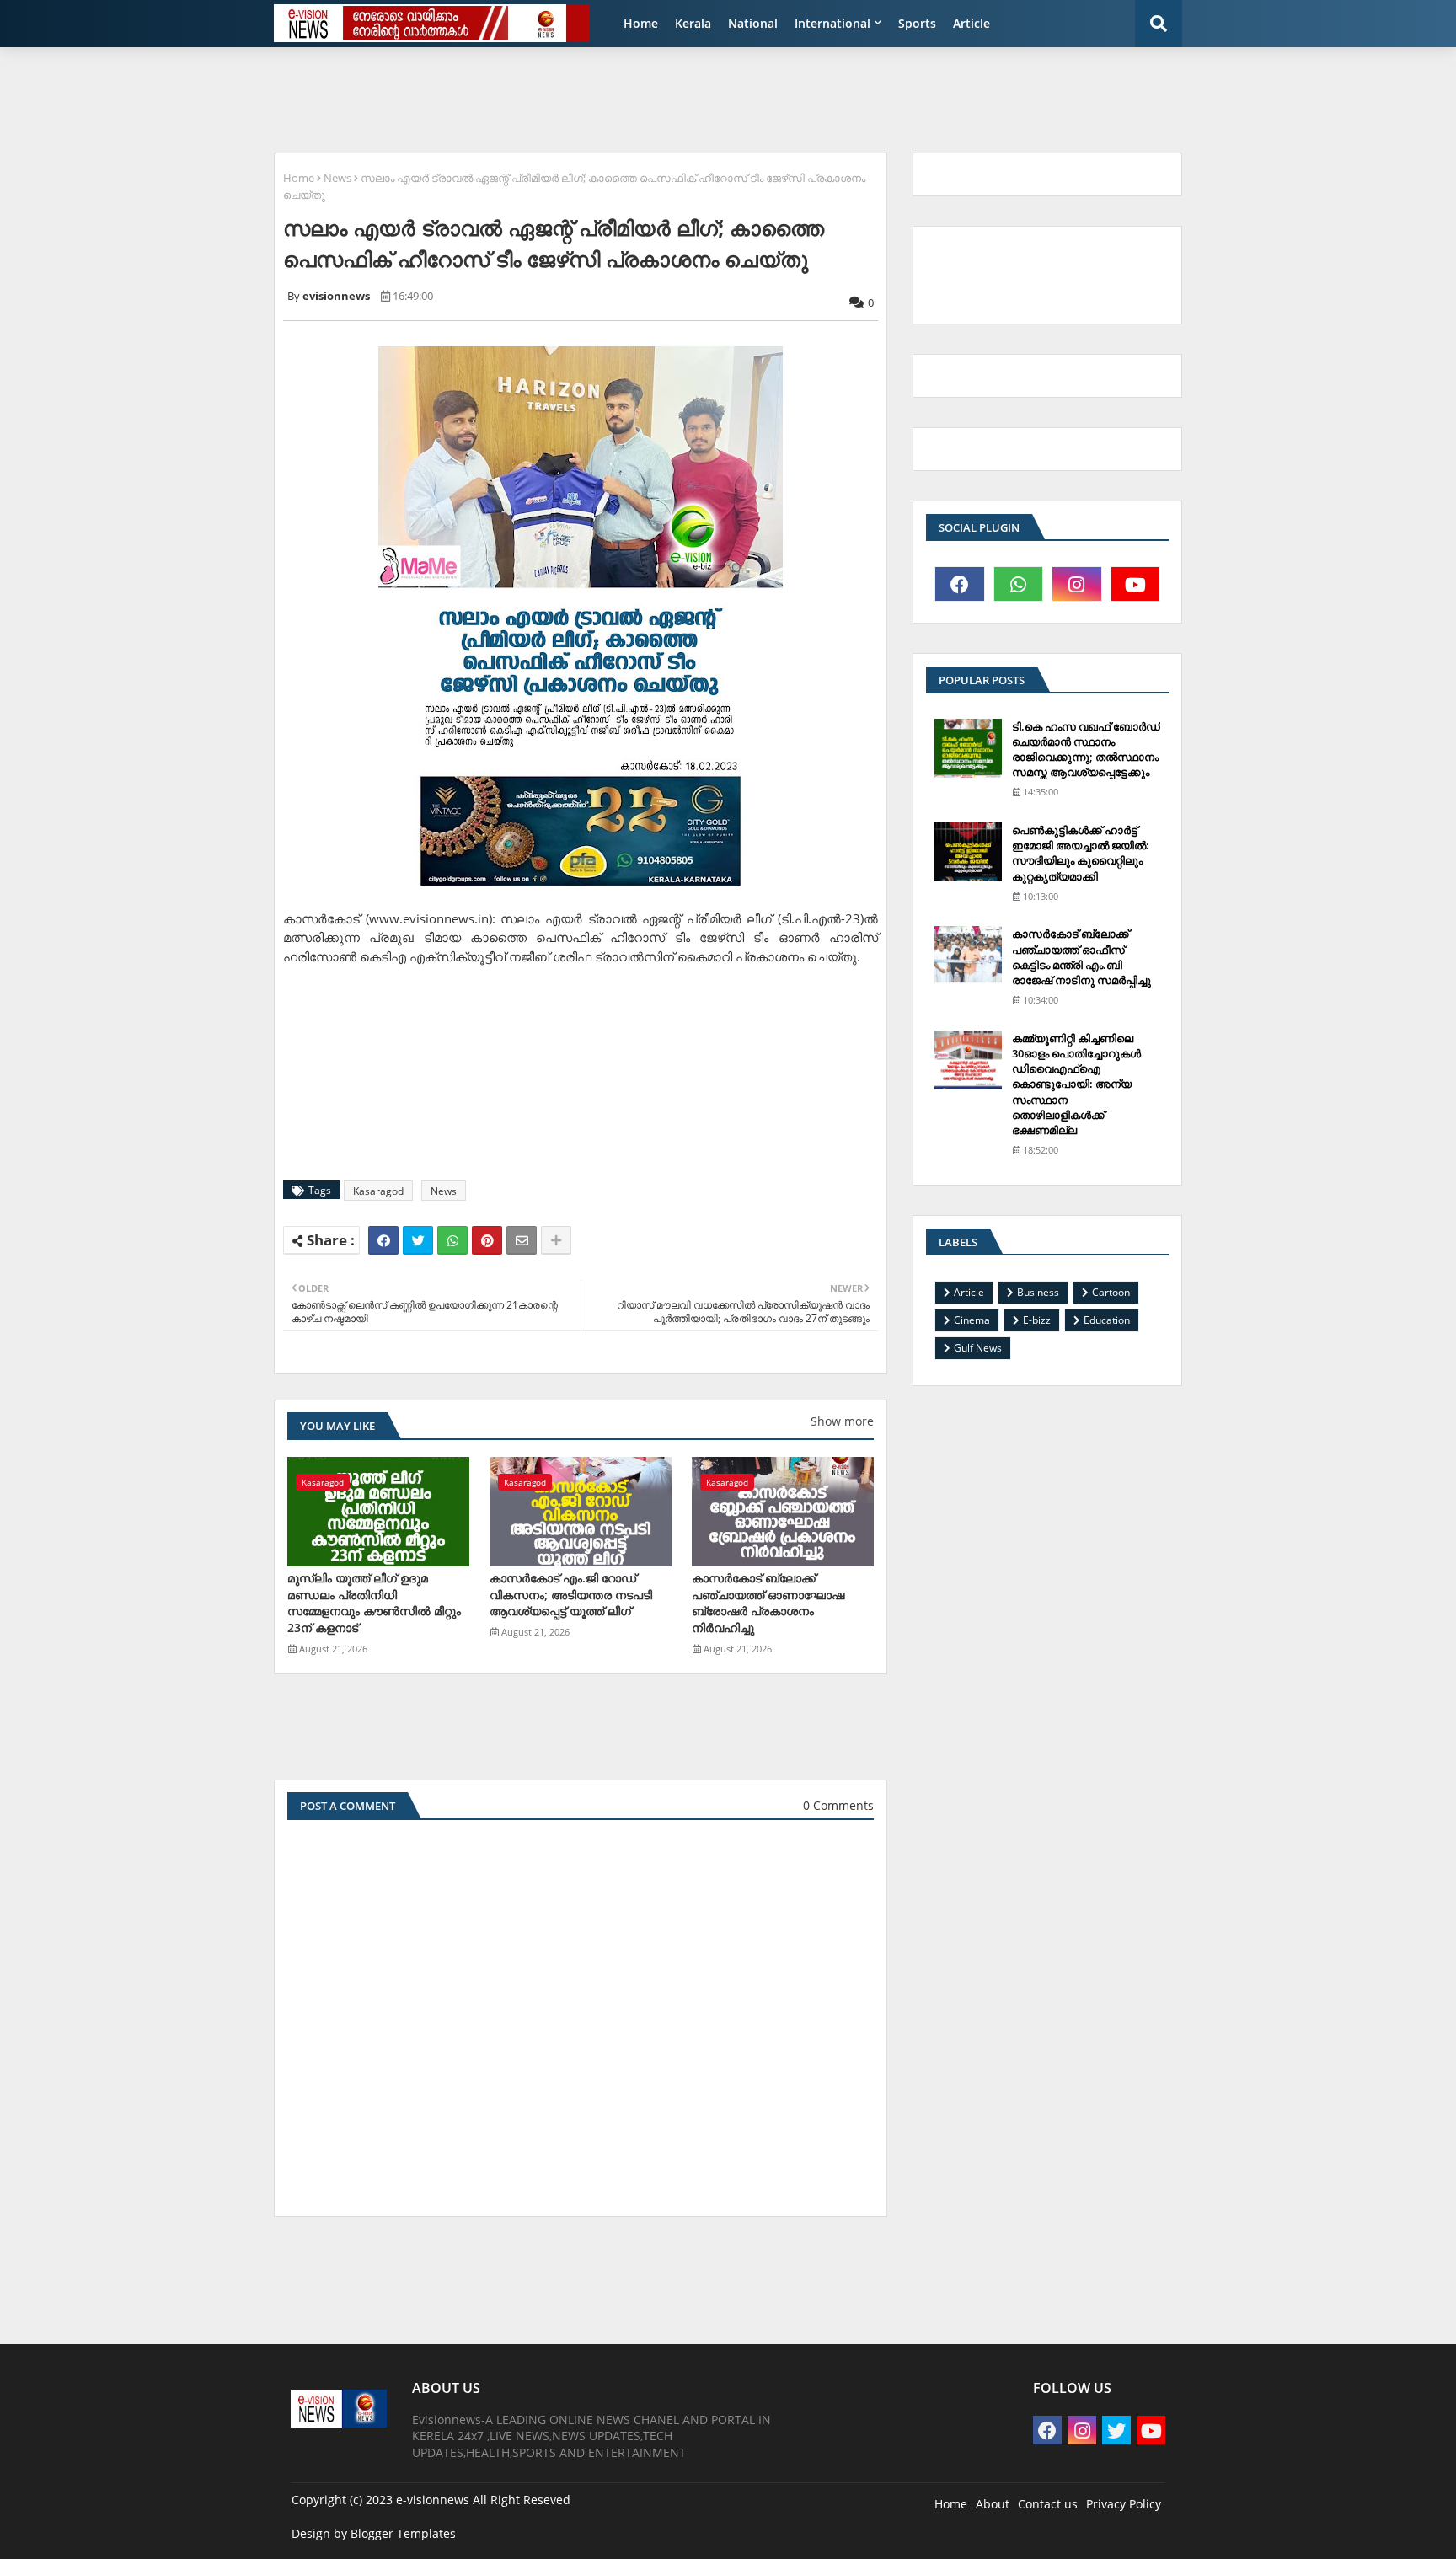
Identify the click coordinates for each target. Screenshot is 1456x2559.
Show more (842, 1421)
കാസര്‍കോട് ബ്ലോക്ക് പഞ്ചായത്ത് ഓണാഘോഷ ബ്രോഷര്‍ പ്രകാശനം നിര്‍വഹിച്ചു (768, 1603)
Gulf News (978, 1348)
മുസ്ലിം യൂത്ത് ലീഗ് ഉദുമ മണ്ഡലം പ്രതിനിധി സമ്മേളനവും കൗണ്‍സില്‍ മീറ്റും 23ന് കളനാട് (374, 1603)
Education (1107, 1320)
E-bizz (1037, 1320)
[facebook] (960, 584)
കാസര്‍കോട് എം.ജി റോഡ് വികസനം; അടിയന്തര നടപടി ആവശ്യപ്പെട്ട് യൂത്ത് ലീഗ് (571, 1594)
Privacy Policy (1124, 2504)
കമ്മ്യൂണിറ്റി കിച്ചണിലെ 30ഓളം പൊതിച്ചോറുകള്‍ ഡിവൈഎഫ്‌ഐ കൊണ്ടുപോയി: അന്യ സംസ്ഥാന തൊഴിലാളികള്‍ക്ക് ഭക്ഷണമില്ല (1076, 1084)
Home (641, 23)
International (832, 23)
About (993, 2504)
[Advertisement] (673, 98)
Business (1038, 1292)
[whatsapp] (1019, 584)
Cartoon (1111, 1292)
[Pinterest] (487, 1240)
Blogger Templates (403, 2533)
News (337, 178)
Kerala (693, 23)
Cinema (972, 1320)
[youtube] (1136, 584)
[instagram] (1077, 584)
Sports (917, 23)
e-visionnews (433, 2500)
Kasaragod (378, 1191)
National (753, 23)
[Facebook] (383, 1240)
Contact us (1048, 2504)
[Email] (522, 1240)
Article (972, 23)
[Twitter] (418, 1240)
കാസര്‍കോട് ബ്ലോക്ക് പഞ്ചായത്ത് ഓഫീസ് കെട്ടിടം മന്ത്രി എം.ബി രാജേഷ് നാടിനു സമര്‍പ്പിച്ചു (1081, 957)
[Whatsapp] (452, 1240)
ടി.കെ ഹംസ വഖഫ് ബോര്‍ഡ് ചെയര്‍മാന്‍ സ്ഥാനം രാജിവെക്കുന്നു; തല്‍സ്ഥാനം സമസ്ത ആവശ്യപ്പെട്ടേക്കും (1086, 749)
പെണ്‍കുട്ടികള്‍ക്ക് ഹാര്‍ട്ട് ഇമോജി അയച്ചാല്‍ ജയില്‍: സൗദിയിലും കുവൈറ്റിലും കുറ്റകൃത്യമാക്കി (1081, 853)
